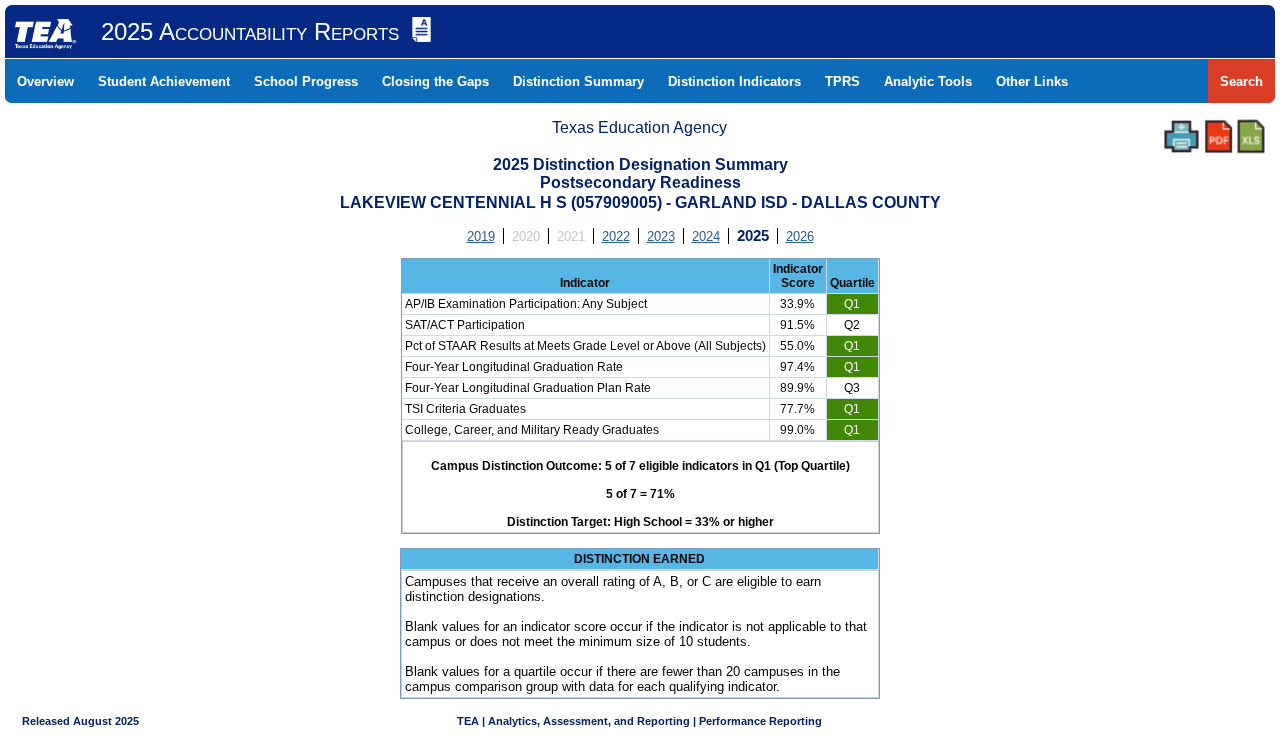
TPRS (842, 81)
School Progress (306, 81)
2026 (800, 236)
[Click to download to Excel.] (1251, 136)
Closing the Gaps (435, 81)
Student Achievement (164, 81)
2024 (706, 236)
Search (1241, 81)
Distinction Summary (578, 81)
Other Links (1032, 81)
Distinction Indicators (734, 81)
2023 (661, 236)
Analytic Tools (928, 81)
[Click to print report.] (1181, 136)
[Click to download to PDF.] (1218, 136)
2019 (481, 236)
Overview (45, 81)
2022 (616, 236)
